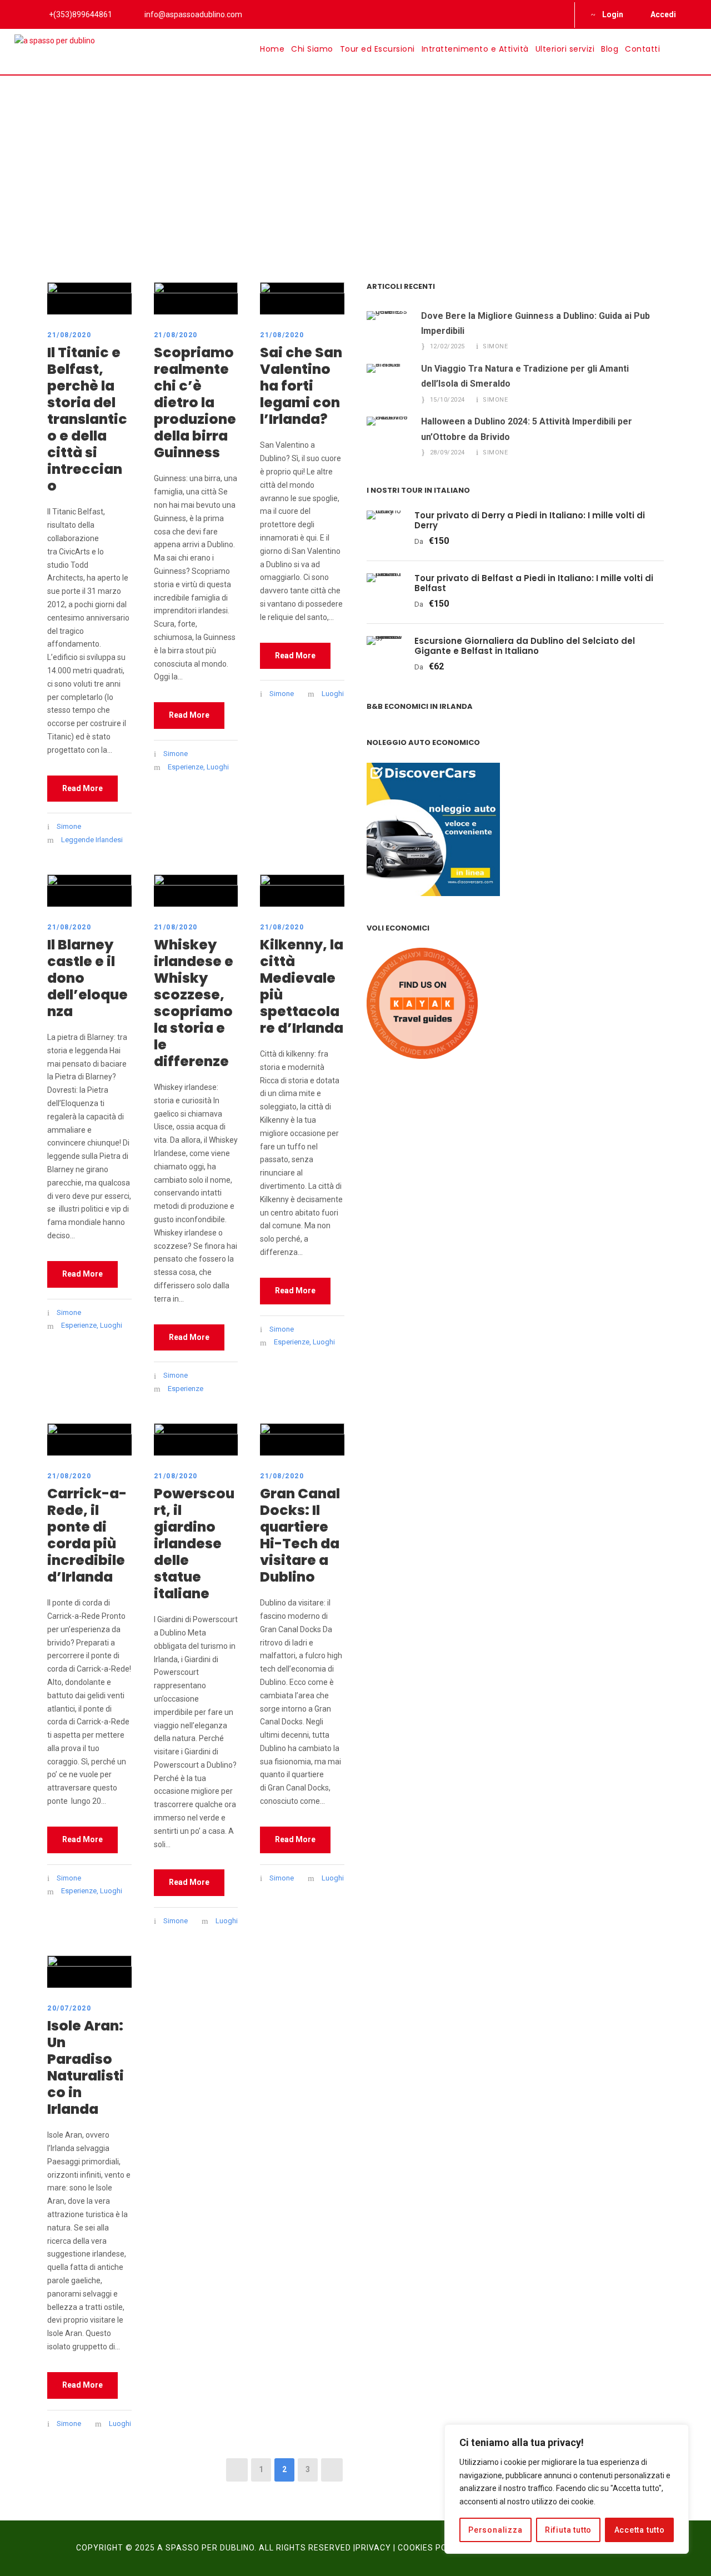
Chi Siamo (312, 49)
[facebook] (500, 14)
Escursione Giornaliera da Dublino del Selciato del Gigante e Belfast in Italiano (525, 646)
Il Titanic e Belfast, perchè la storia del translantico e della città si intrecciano (87, 419)
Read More (82, 788)
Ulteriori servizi (565, 49)
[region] (567, 2489)
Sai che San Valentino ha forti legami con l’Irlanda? (301, 386)
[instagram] (554, 14)
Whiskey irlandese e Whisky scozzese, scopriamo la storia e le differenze (194, 1003)
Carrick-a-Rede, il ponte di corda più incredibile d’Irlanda (87, 1535)
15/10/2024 (447, 400)
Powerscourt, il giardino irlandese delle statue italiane (194, 1544)
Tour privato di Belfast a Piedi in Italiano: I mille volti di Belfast (534, 583)
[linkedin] (518, 14)
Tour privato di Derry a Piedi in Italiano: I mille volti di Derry (530, 520)
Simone (69, 826)
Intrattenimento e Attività (475, 49)
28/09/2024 (447, 452)
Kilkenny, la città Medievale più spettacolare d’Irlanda (302, 986)
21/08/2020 (69, 335)
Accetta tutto (640, 2530)
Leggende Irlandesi (92, 840)
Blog (610, 49)
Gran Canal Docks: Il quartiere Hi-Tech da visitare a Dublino (300, 1535)
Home (272, 49)
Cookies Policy (431, 2548)
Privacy (373, 2548)
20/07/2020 (69, 2008)
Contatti (642, 49)
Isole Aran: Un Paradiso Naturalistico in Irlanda (86, 2067)
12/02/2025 (447, 346)
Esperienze (186, 767)
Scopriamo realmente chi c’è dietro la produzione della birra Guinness (195, 402)
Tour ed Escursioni (377, 49)
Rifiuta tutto (568, 2530)
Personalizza (495, 2530)
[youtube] (536, 14)
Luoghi (218, 767)
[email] (482, 14)
